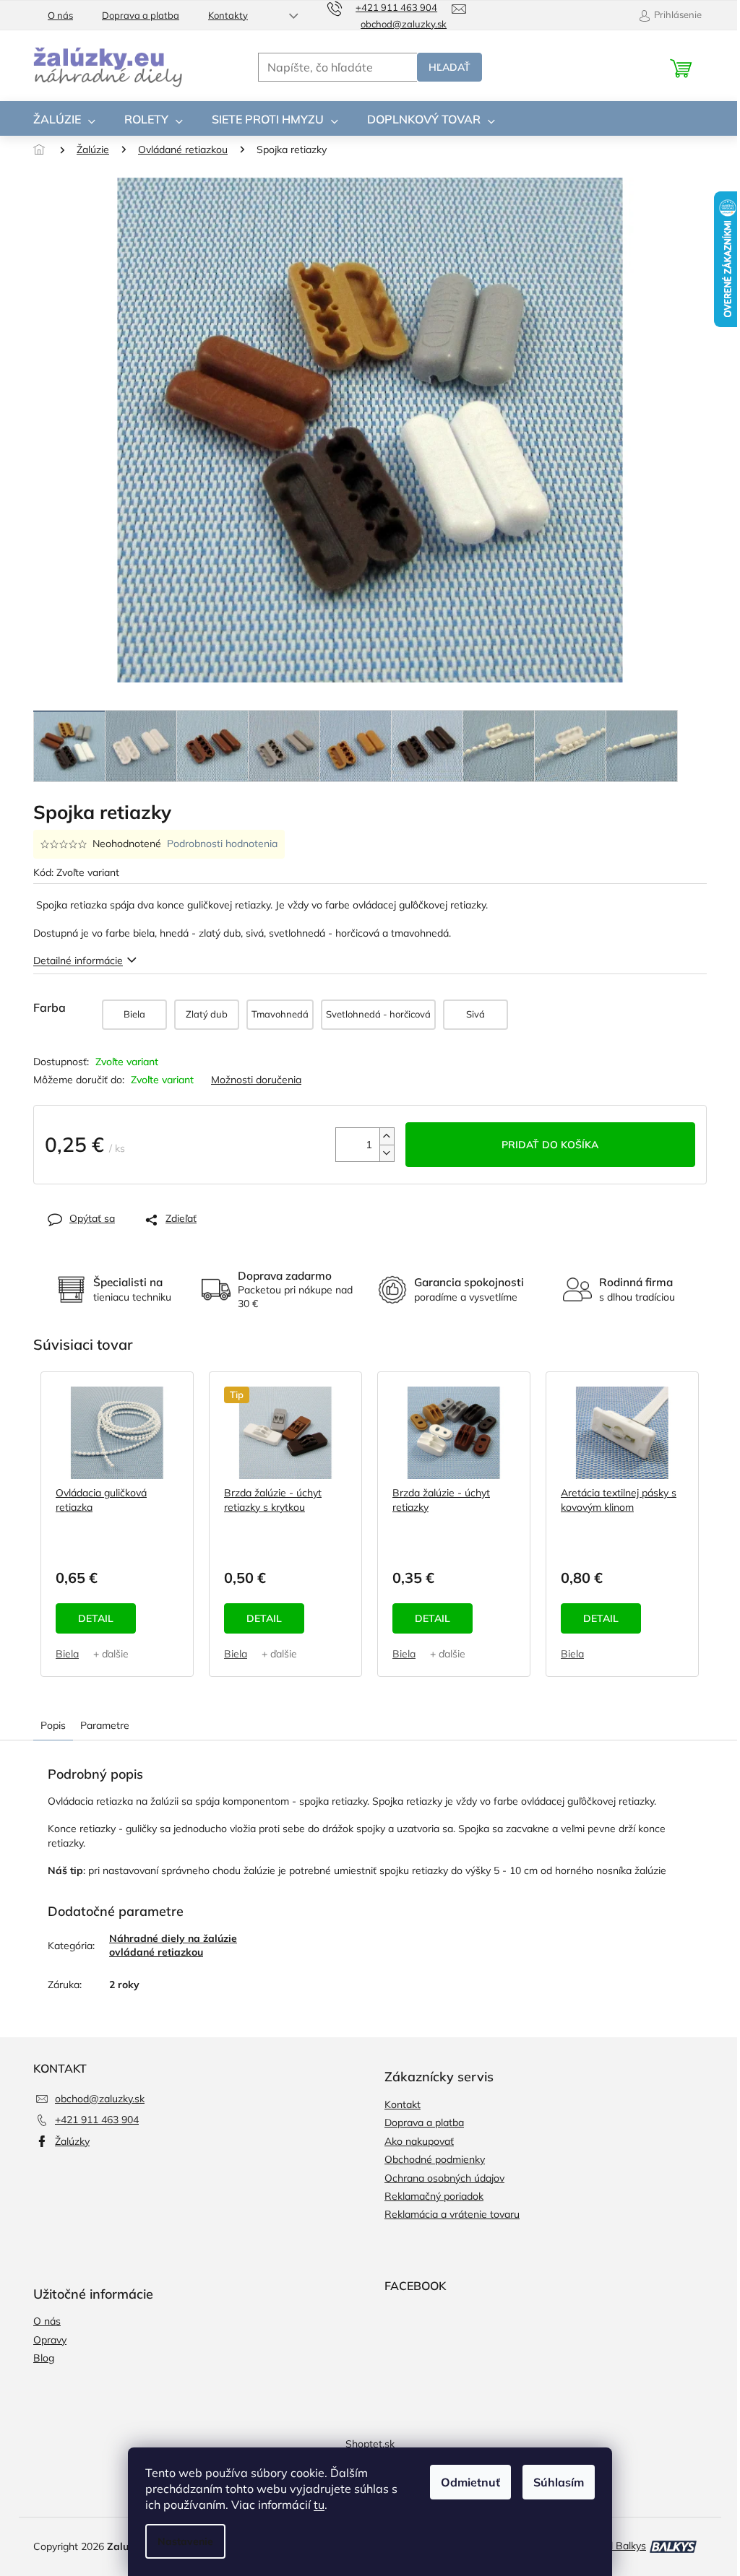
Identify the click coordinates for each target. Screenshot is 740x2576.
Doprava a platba (141, 15)
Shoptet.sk (370, 2444)
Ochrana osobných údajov (444, 2178)
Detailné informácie (78, 960)
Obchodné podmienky (435, 2159)
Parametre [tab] (105, 1725)
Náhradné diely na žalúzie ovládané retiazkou (173, 1945)
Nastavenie (185, 2541)
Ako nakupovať (419, 2141)
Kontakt (403, 2104)
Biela (67, 1654)
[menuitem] (64, 119)
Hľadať (449, 67)
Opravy (50, 2340)
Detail (96, 1618)
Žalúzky (72, 2141)
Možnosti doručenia (256, 1080)
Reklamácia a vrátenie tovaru (452, 2214)
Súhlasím (559, 2482)
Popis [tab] (53, 1725)
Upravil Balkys (614, 2546)
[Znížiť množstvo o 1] (387, 1153)
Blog (44, 2358)
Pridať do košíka (550, 1145)
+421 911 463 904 (97, 2120)
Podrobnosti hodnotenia (222, 844)
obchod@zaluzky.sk (100, 2099)
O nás (60, 15)
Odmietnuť (470, 2482)
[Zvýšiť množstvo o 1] (387, 1136)
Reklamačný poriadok (434, 2196)
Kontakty (228, 15)
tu (319, 2505)
